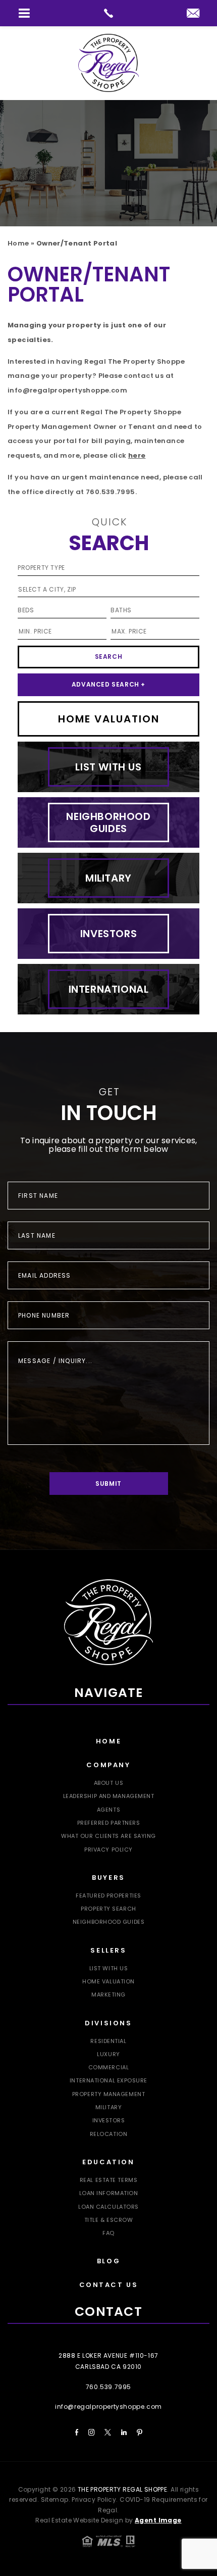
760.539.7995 (111, 492)
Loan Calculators (108, 2207)
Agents (108, 1810)
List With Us (109, 1968)
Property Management (108, 2094)
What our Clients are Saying (108, 1836)
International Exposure (108, 2080)
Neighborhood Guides (108, 1922)
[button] (24, 13)
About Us (108, 1783)
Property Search (108, 1909)
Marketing (108, 1995)
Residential (108, 2041)
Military (108, 2107)
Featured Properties (108, 1895)
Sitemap (55, 2499)
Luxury (108, 2054)
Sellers (108, 1950)
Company (108, 1765)
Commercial (109, 2067)
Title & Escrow (109, 2220)
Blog (108, 2261)
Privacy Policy (108, 1850)
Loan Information (109, 2193)
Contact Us (109, 2285)
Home (108, 1741)
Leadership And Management (109, 1796)
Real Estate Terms (108, 2180)
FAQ (108, 2233)
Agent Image (158, 2520)
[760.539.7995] (108, 13)
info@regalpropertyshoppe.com (67, 390)
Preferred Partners (109, 1823)
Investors (109, 2120)
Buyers (108, 1878)
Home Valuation (108, 1981)
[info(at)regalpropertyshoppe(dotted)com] (193, 14)
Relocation (109, 2134)
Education (108, 2162)
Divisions (108, 2023)
